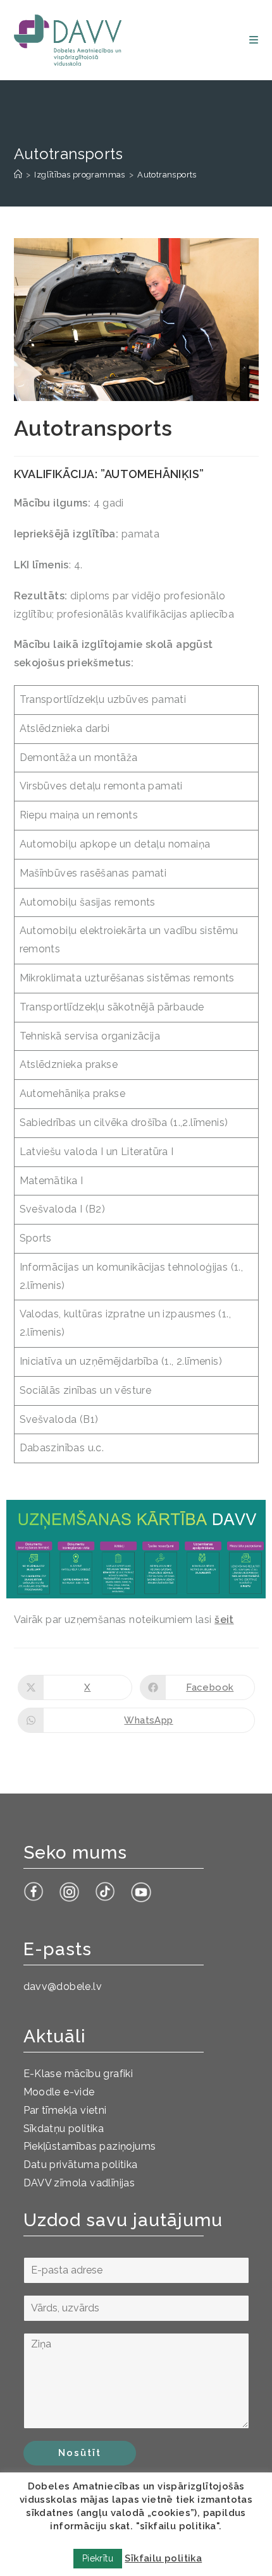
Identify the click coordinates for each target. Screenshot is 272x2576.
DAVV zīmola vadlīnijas (79, 2183)
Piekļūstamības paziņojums (90, 2146)
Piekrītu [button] (98, 2558)
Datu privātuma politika (81, 2165)
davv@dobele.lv (63, 1986)
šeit (224, 1620)
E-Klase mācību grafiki (78, 2074)
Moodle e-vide (59, 2092)
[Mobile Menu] (254, 40)
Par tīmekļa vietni (65, 2110)
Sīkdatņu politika (64, 2129)
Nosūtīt (80, 2453)
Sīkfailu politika (163, 2558)
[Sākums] (18, 175)
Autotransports (167, 175)
